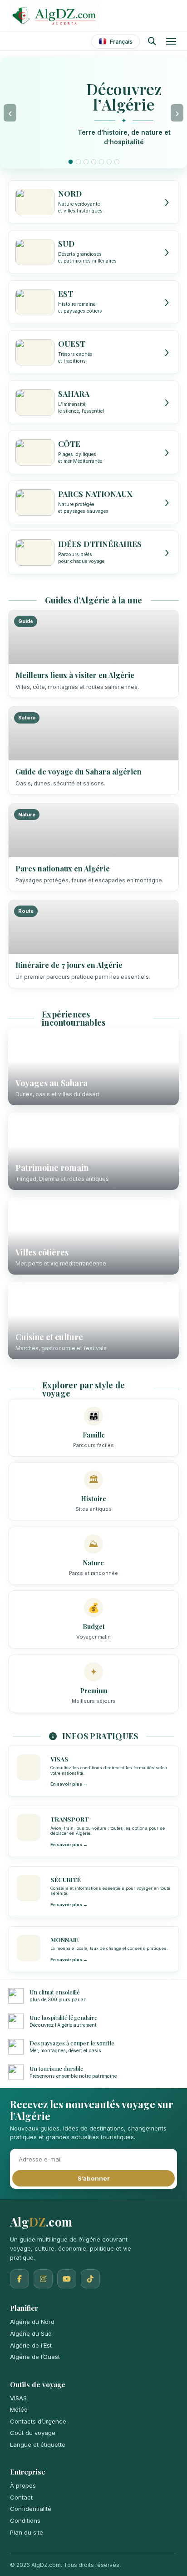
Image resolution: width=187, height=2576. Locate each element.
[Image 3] (86, 162)
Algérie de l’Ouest (35, 2357)
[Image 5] (101, 162)
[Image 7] (117, 162)
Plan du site (27, 2532)
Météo (19, 2409)
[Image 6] (109, 162)
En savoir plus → (69, 1784)
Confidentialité (31, 2509)
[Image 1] (71, 162)
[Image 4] (94, 162)
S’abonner (94, 2178)
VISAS (18, 2398)
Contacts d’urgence (38, 2421)
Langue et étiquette (38, 2444)
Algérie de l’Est (31, 2345)
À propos (23, 2485)
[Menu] (171, 41)
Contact (21, 2497)
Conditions (25, 2520)
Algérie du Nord (32, 2322)
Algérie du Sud (31, 2333)
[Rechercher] (152, 41)
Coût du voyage (33, 2433)
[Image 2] (78, 162)
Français (121, 42)
